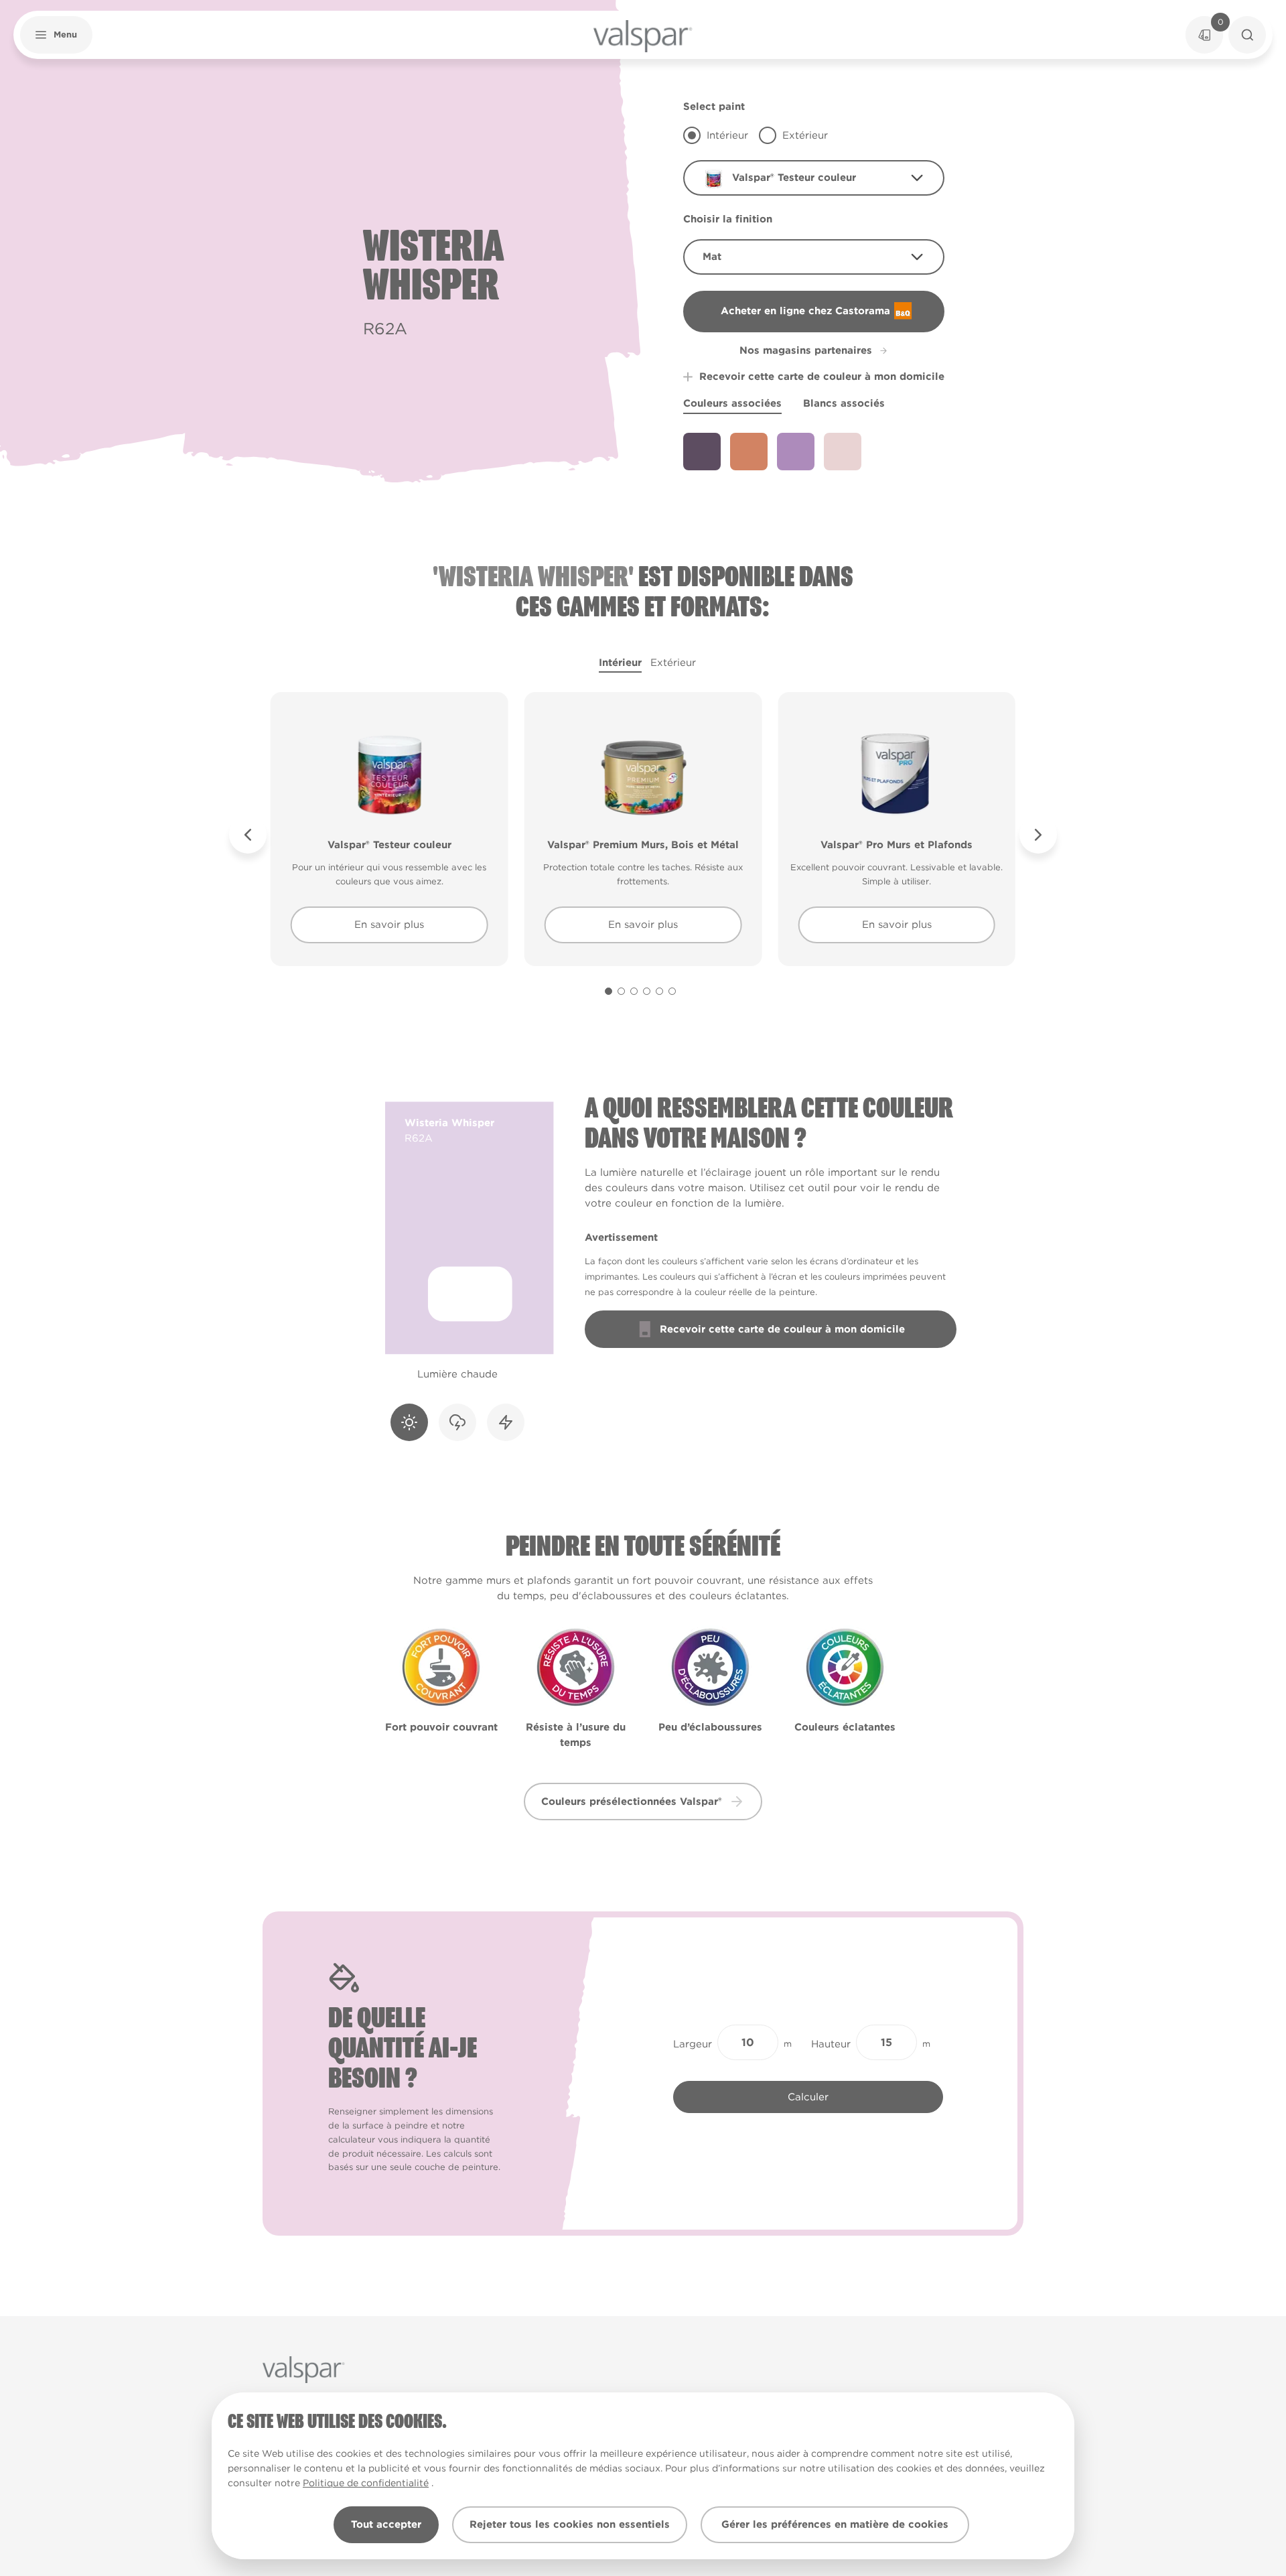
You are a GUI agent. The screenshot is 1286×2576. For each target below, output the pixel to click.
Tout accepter (386, 2524)
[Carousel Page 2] (621, 991)
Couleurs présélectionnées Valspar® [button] (632, 1802)
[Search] (1247, 35)
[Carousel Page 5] (659, 991)
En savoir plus (389, 925)
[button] (56, 35)
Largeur (693, 2044)
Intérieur (620, 663)
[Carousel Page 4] (647, 991)
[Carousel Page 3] (634, 991)
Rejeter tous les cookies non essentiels (570, 2524)
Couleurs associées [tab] (732, 403)
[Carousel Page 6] (672, 991)
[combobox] (814, 178)
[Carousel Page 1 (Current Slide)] (609, 991)
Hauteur (831, 2044)
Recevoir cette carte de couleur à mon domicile (822, 377)
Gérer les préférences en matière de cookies (835, 2524)
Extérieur (673, 663)
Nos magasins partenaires (806, 350)
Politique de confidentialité (366, 2483)
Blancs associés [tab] (844, 403)
